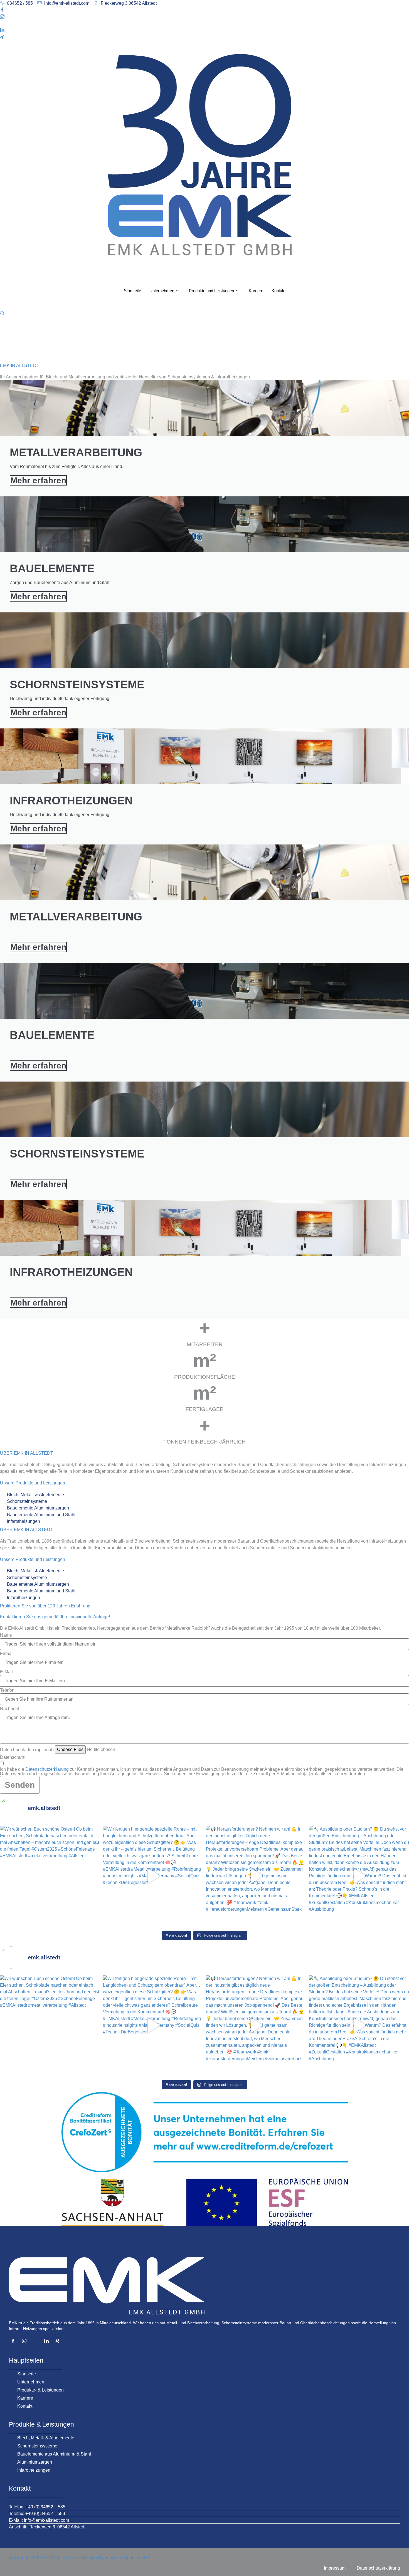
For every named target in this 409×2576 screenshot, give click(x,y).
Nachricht (9, 1709)
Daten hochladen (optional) (27, 1750)
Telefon (7, 1690)
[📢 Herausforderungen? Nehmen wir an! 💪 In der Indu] (256, 1876)
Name (6, 1635)
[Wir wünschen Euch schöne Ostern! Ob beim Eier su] (50, 1876)
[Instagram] (204, 17)
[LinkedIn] (204, 31)
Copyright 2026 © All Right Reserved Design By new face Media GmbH (79, 2558)
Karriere (256, 291)
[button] (2, 313)
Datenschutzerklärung (47, 1769)
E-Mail (6, 1672)
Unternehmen (162, 291)
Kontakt (279, 291)
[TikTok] (204, 24)
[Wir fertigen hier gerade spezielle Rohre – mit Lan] (153, 1876)
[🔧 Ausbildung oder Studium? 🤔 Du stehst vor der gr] (359, 1876)
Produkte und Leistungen (211, 291)
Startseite (132, 291)
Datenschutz (12, 1757)
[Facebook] (204, 10)
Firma (6, 1654)
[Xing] (204, 37)
